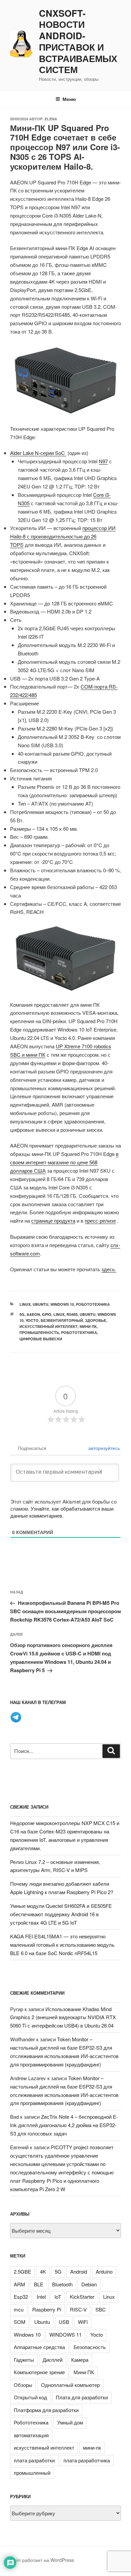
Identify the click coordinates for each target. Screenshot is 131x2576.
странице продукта (53, 1220)
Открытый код (30, 2397)
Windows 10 (62, 1304)
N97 (103, 461)
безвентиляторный (62, 1320)
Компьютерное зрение (39, 2372)
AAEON (33, 1314)
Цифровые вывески (41, 1339)
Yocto (32, 1320)
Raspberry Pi (47, 2309)
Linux (25, 1304)
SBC (101, 2309)
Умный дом (70, 2422)
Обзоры (23, 2385)
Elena (51, 119)
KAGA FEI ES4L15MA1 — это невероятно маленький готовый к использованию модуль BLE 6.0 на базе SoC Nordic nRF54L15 (62, 1945)
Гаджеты (24, 2360)
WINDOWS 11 (65, 2334)
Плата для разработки (82, 2397)
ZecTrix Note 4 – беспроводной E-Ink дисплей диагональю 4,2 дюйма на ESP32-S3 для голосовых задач (64, 2125)
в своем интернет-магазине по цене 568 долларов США (64, 1162)
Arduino (104, 2271)
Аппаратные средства (39, 2347)
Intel (41, 2297)
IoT (58, 2297)
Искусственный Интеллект (49, 1326)
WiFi (83, 2322)
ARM (19, 2284)
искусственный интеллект (44, 2447)
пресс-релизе (100, 1220)
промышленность (39, 1332)
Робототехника (93, 1304)
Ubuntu (40, 1304)
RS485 (72, 1314)
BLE (39, 2284)
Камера (80, 2360)
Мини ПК (88, 1326)
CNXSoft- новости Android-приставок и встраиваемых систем (78, 42)
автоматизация (31, 2435)
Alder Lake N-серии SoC (38, 453)
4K (43, 2271)
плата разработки (34, 2460)
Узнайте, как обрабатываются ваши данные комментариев (62, 1512)
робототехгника (79, 1332)
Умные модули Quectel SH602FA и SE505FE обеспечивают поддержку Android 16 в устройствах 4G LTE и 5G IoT (61, 1914)
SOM (20, 2322)
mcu (19, 2309)
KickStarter (82, 2297)
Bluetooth (62, 2284)
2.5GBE (23, 2271)
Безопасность (90, 2347)
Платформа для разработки (46, 2410)
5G (22, 1314)
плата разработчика (87, 2460)
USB (64, 2322)
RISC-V (78, 2309)
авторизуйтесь (103, 1448)
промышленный (32, 2473)
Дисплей (53, 2360)
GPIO (47, 1314)
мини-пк (92, 2447)
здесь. (109, 1269)
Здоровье (96, 1320)
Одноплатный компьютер (70, 2385)
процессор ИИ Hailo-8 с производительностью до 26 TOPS (63, 536)
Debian (89, 2284)
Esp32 (21, 2297)
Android (79, 2271)
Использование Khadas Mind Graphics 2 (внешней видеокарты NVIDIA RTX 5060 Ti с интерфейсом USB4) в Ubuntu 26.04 (63, 2017)
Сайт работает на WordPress (42, 2560)
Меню (69, 99)
